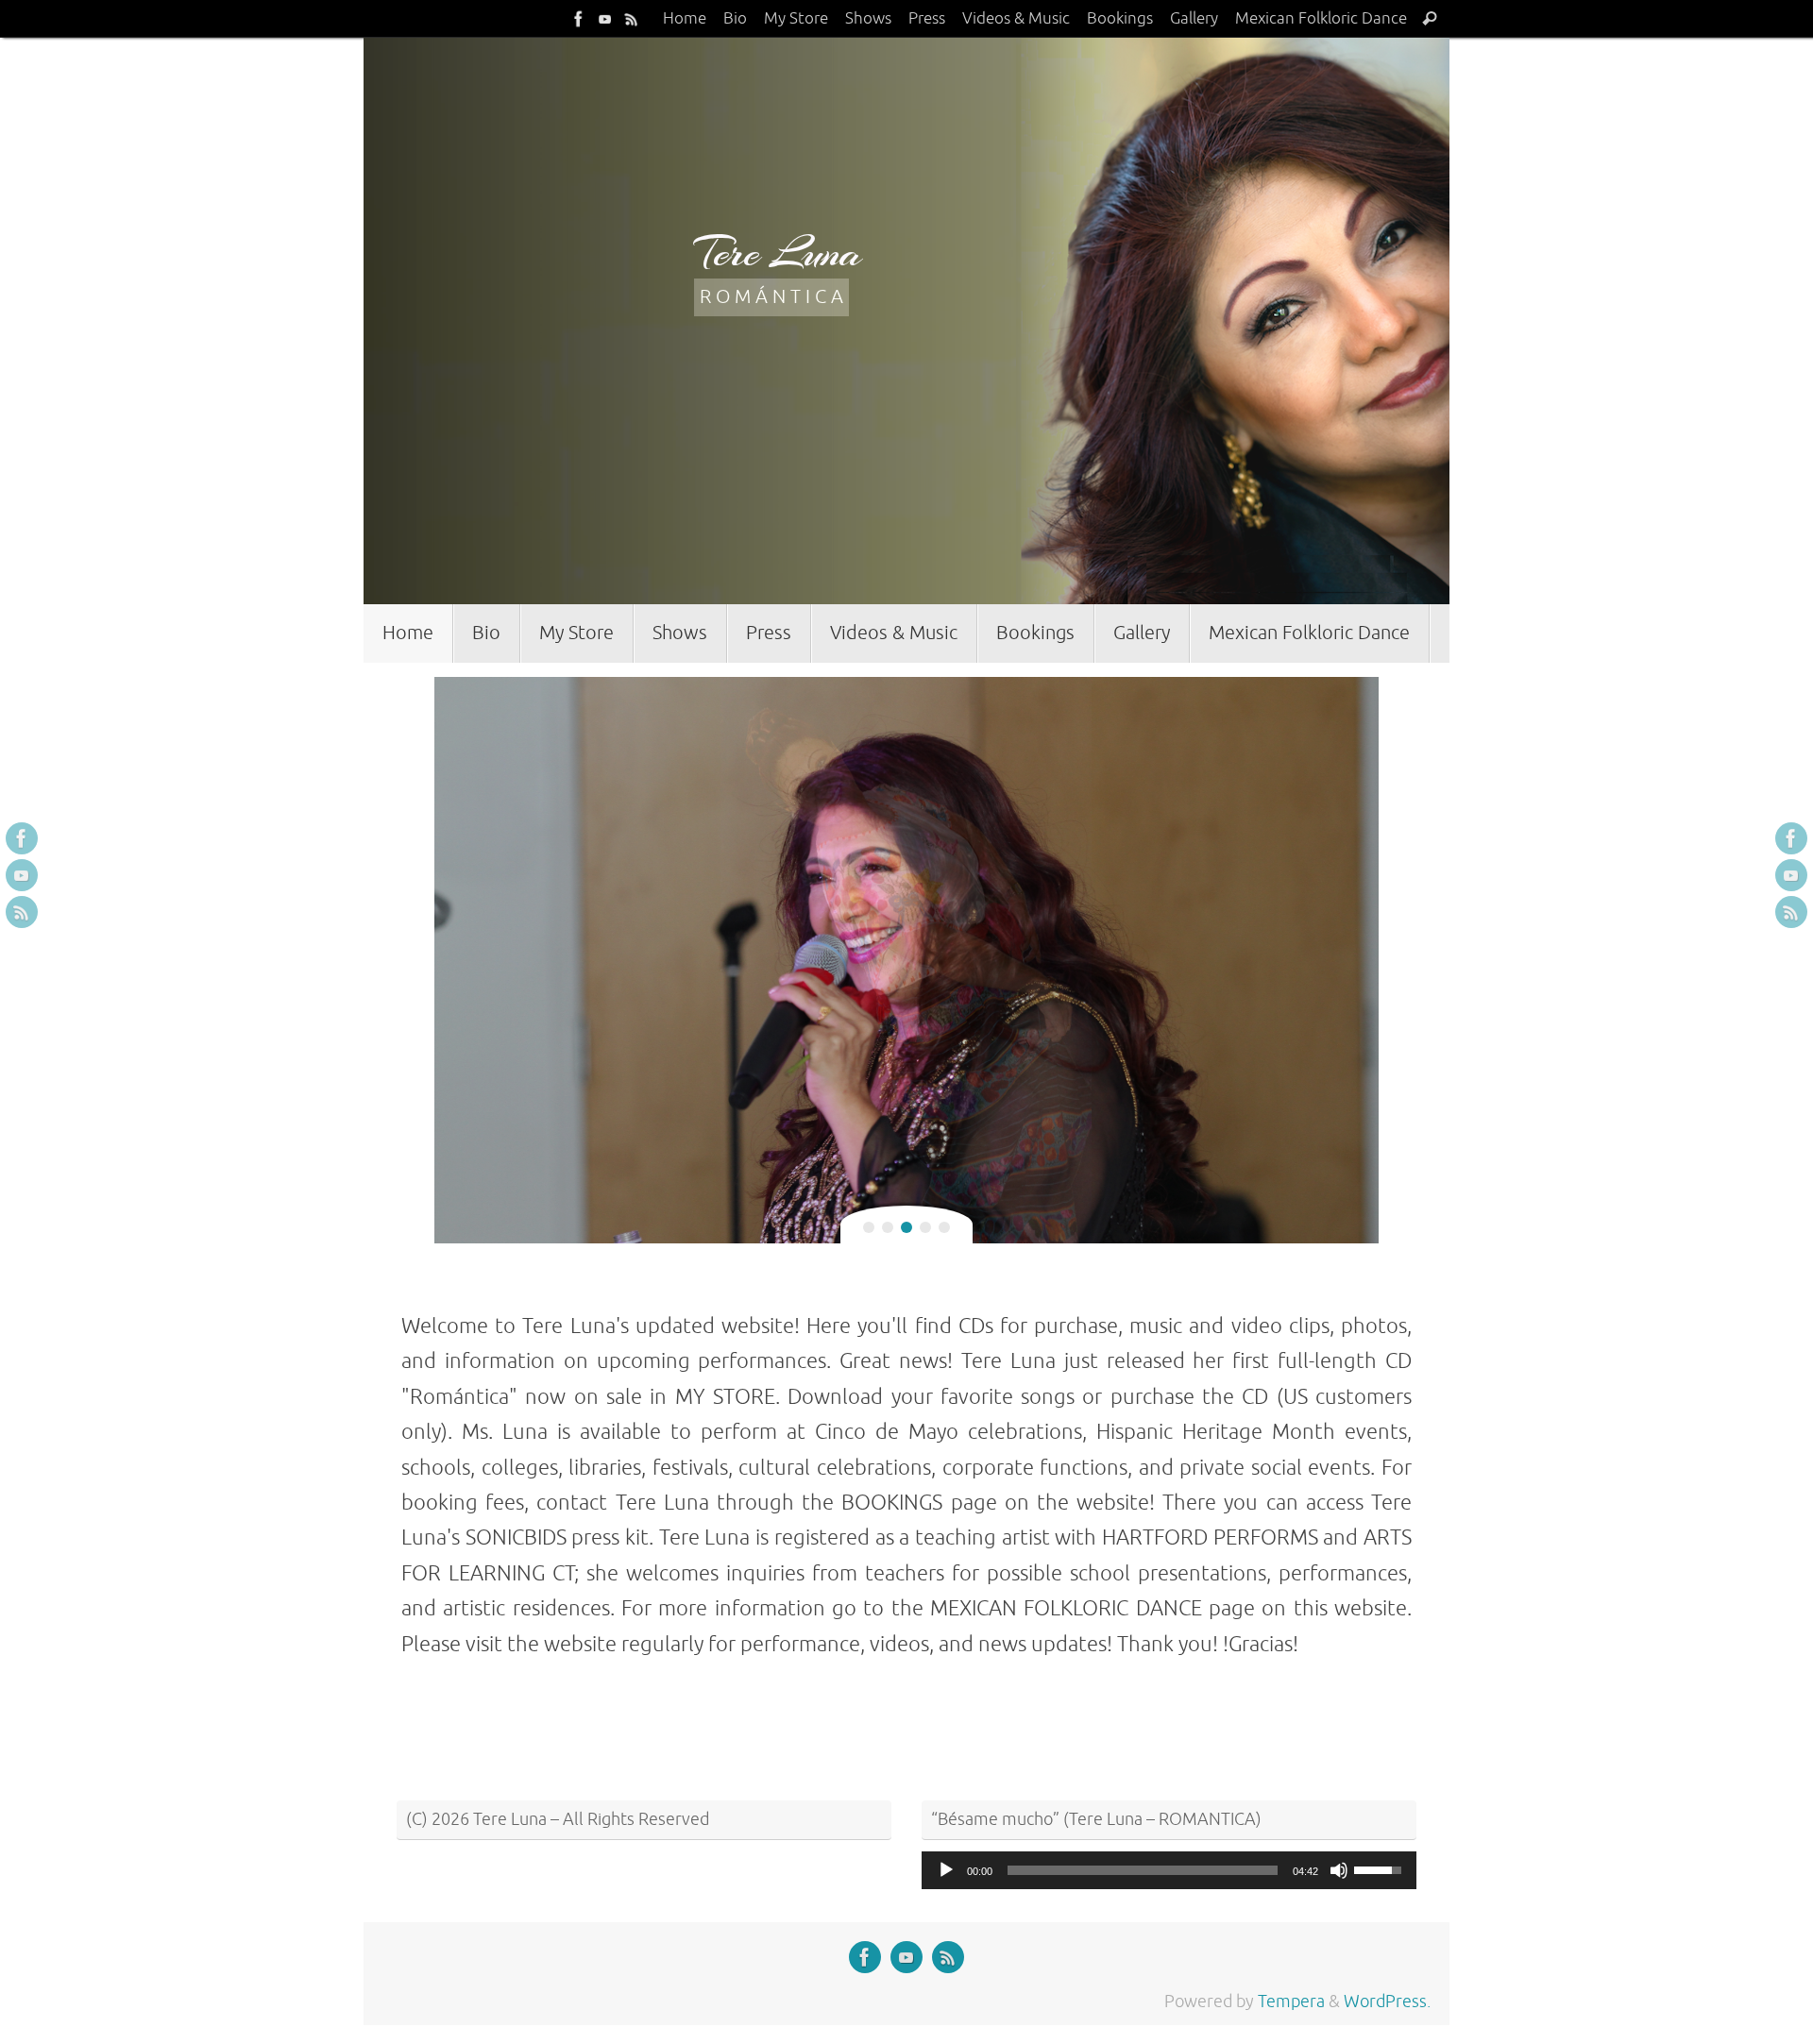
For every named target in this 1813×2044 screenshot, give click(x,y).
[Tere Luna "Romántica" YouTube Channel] (605, 18)
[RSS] (632, 18)
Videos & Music (1016, 18)
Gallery (1194, 18)
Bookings (1120, 18)
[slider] (1143, 1870)
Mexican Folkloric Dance (1321, 18)
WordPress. (1387, 2002)
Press (927, 18)
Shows (868, 18)
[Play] (946, 1870)
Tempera (1291, 2002)
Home (685, 18)
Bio (735, 18)
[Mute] (1339, 1870)
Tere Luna (778, 253)
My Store (796, 18)
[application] (1169, 1870)
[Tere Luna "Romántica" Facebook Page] (579, 18)
